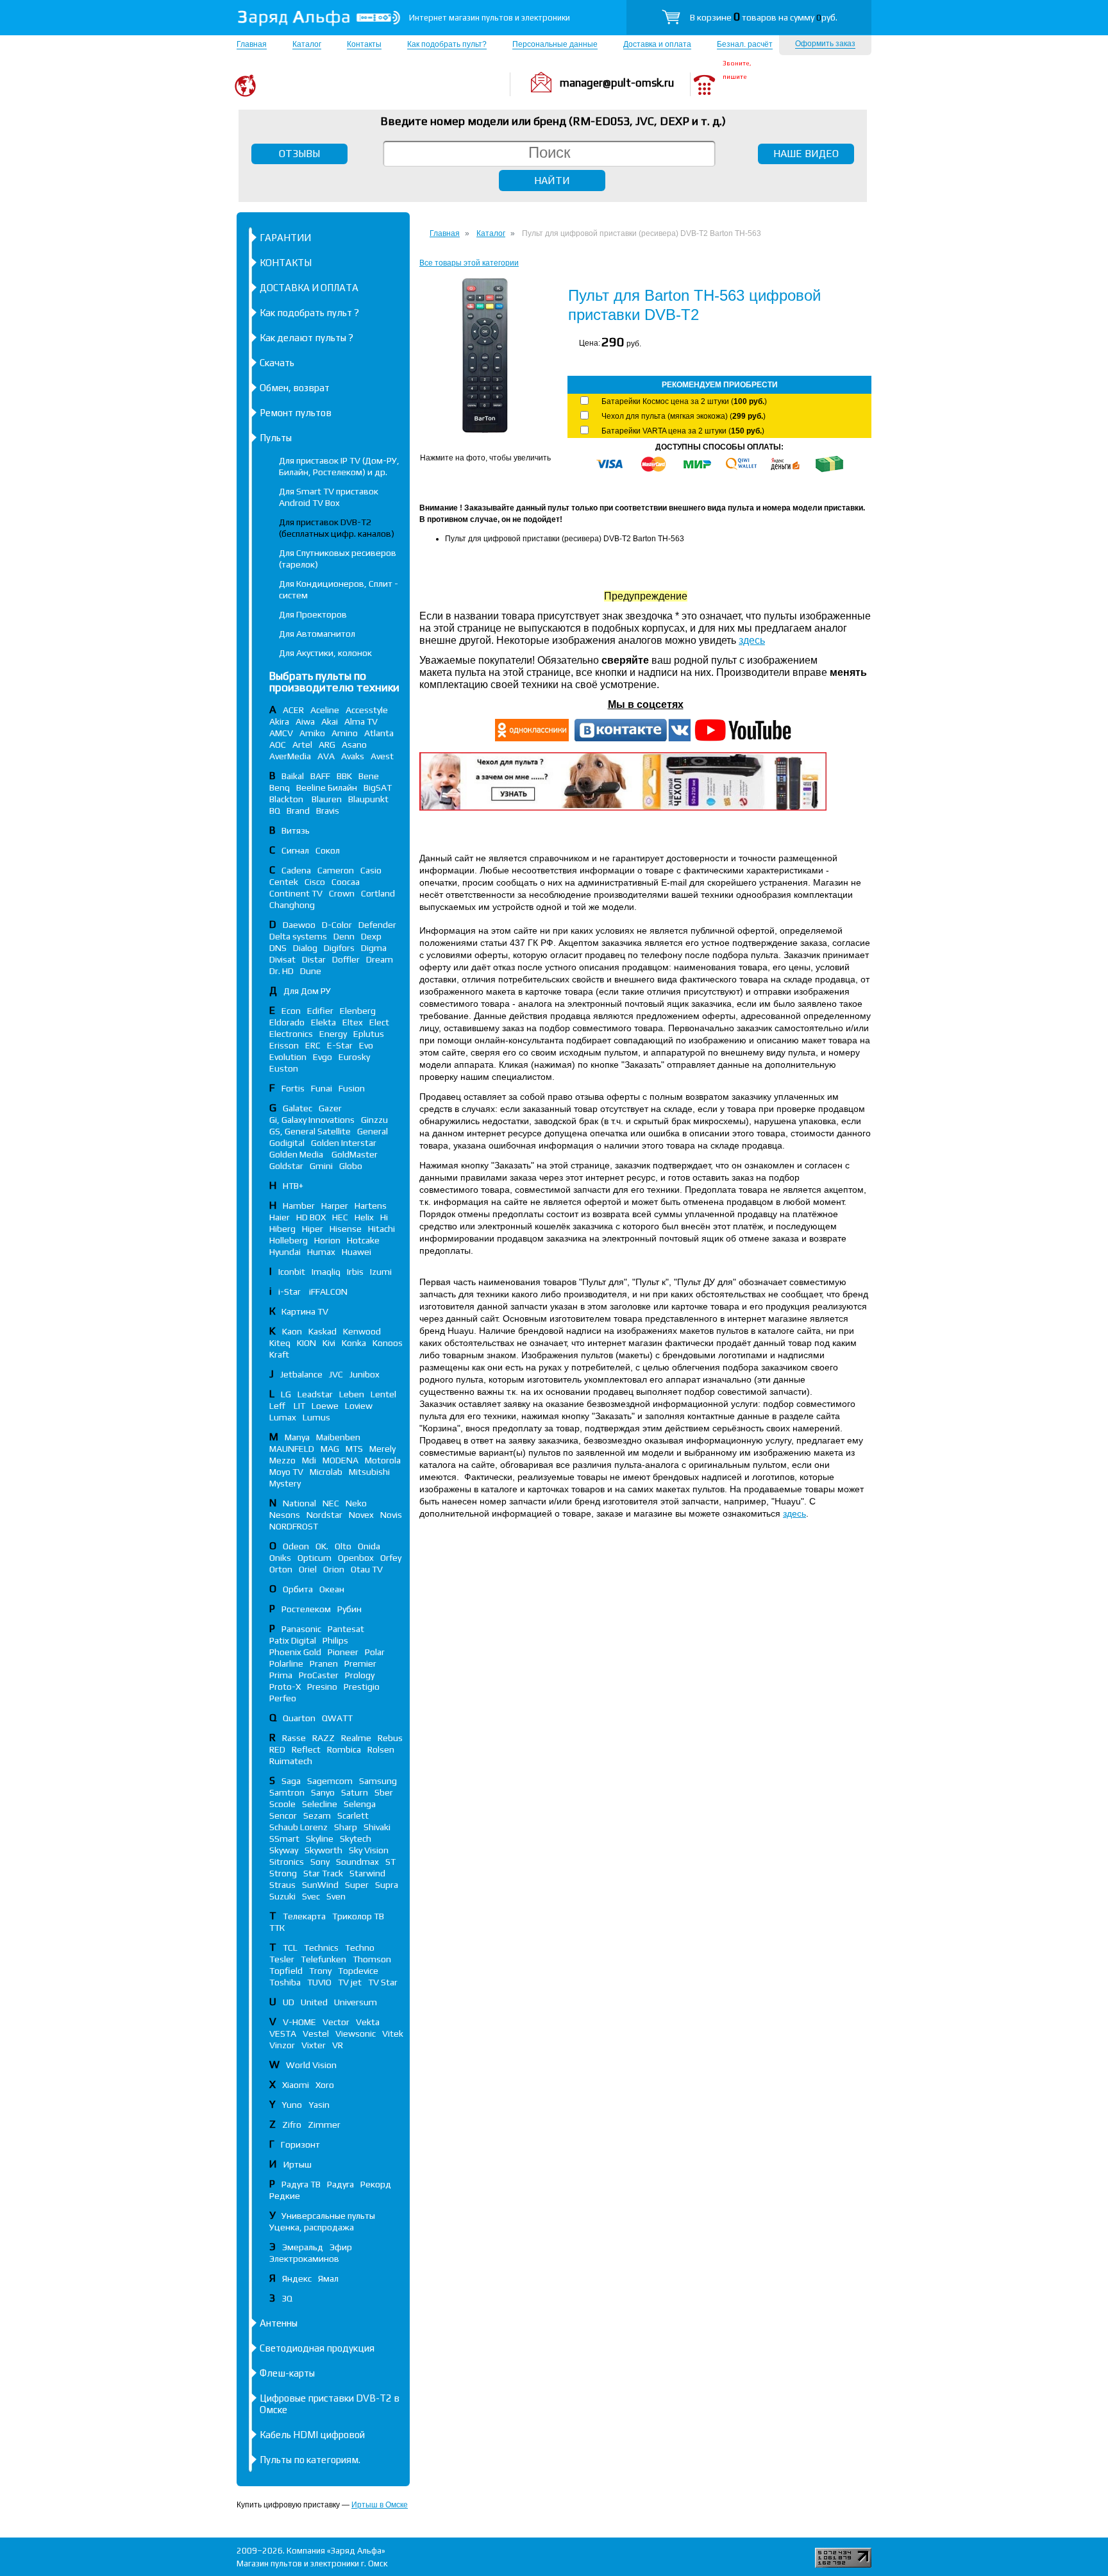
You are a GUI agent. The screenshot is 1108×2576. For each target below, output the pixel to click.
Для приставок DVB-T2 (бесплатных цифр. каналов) (337, 528)
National (299, 1503)
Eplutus (369, 1034)
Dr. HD (281, 971)
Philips (335, 1640)
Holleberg (289, 1240)
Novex (361, 1515)
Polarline (286, 1663)
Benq (280, 787)
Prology (360, 1675)
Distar (314, 959)
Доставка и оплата (657, 44)
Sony (320, 1862)
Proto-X (285, 1687)
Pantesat (346, 1629)
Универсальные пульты (328, 2216)
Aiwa (305, 721)
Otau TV (367, 1569)
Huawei (357, 1252)
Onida (369, 1546)
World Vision (311, 2065)
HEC (340, 1217)
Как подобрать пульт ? (309, 313)
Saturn (355, 1792)
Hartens (371, 1206)
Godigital (287, 1143)
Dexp (371, 936)
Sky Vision (369, 1850)
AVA (326, 756)
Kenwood (362, 1331)
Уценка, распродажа (312, 2227)
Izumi (381, 1272)
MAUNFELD (292, 1449)
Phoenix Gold (295, 1652)
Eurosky (354, 1057)
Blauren (327, 799)
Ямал (328, 2278)
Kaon (292, 1331)
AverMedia (290, 756)
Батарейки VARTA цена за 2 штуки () (683, 431)
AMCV (281, 733)
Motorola (383, 1460)
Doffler (346, 959)
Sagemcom (330, 1781)
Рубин (349, 1609)
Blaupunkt (368, 799)
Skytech (356, 1839)
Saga (291, 1781)
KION (306, 1343)
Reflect (306, 1749)
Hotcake (363, 1240)
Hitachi (382, 1229)
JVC (336, 1374)
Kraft (279, 1354)
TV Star (383, 1982)
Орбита (298, 1589)
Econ (291, 1011)
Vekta (368, 2022)
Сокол (328, 850)
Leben (352, 1394)
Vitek (393, 2033)
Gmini (321, 1166)
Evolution (288, 1057)
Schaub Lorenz (298, 1827)
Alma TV (361, 721)
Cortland (378, 893)
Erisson (284, 1045)
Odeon (296, 1546)
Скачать (277, 363)
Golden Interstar (344, 1143)
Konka (354, 1343)
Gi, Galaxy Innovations (312, 1120)
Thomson (372, 1959)
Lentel (383, 1394)
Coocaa (346, 882)
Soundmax (357, 1862)
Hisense (346, 1229)
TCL (290, 1948)
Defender (377, 925)
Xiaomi (296, 2085)
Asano (354, 745)
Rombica (344, 1749)
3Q (287, 2298)
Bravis (328, 811)
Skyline (320, 1839)
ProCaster (319, 1675)
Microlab (326, 1472)
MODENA (340, 1460)
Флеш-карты (287, 2373)
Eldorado (287, 1022)
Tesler (282, 1959)
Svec (311, 1896)
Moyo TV (286, 1472)
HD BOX (311, 1217)
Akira (279, 721)
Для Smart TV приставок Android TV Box (329, 497)
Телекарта (304, 1916)
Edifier (320, 1011)
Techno (360, 1948)
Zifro (292, 2125)
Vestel (316, 2033)
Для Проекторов (313, 614)
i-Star (290, 1292)
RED (277, 1749)
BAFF (320, 776)
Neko (356, 1503)
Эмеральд (303, 2247)
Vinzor (282, 2045)
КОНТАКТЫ (286, 263)
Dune (311, 971)
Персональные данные (555, 44)
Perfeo (283, 1698)
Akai (330, 721)
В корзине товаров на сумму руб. (764, 17)
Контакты (364, 44)
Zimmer (324, 2125)
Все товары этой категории (469, 263)
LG (286, 1394)
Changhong (292, 905)
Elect (379, 1022)
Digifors (339, 948)
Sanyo (323, 1792)
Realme (356, 1738)
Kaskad (323, 1331)
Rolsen (381, 1749)
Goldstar (286, 1166)
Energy (333, 1034)
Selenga (360, 1804)
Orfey (391, 1558)
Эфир (341, 2247)
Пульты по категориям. (310, 2460)
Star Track (323, 1873)
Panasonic (301, 1629)
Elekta (323, 1022)
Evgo (323, 1057)
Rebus (390, 1738)
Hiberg (282, 1229)
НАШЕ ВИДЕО (806, 154)
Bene (369, 776)
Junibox (365, 1374)
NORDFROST (294, 1526)
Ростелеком (306, 1609)
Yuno (292, 2105)
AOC (278, 745)
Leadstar (315, 1394)
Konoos (388, 1343)
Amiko (312, 733)
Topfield (286, 1971)
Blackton (287, 799)
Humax (321, 1252)
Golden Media (297, 1154)
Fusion (352, 1088)
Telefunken (323, 1959)
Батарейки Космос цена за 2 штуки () (684, 401)
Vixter (314, 2045)
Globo (351, 1166)
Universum (356, 2002)
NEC (331, 1503)
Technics (321, 1948)
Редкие (285, 2196)
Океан (332, 1589)
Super (357, 1885)
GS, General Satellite (310, 1131)
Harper (335, 1206)
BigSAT (378, 787)
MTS (354, 1449)
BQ (275, 811)
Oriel (308, 1569)
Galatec (298, 1108)
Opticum (315, 1558)
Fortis (293, 1088)
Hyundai (285, 1252)
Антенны (279, 2323)
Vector (336, 2022)
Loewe (325, 1406)
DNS (278, 948)
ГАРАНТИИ (285, 238)
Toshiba (285, 1982)
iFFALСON (328, 1292)
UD (289, 2002)
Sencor (283, 1815)
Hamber (299, 1206)
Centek (284, 882)
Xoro (325, 2085)
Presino (322, 1687)
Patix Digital (293, 1640)
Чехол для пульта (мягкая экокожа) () (684, 416)
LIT (299, 1406)
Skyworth (323, 1850)
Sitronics (287, 1862)
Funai (322, 1088)
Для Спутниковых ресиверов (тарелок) (338, 559)
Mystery (285, 1483)
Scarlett (353, 1815)
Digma (374, 948)
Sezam (317, 1815)
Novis (391, 1515)
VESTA (283, 2033)
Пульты (276, 438)
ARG (327, 745)
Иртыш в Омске (380, 2505)
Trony (320, 1971)
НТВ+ (293, 1186)
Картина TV (306, 1311)
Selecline (320, 1804)
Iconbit (292, 1272)
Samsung (378, 1781)
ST (390, 1862)
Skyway (284, 1850)
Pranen (324, 1663)
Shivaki (377, 1827)
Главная (252, 44)
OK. (322, 1546)
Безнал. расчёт (745, 44)
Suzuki (282, 1896)
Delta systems (298, 936)
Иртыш (298, 2164)
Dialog (305, 948)
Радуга (340, 2184)
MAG (330, 1449)
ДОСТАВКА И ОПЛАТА (309, 288)
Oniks (280, 1558)
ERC (313, 1045)
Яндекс (297, 2278)
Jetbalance (301, 1374)
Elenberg (358, 1011)
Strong (283, 1873)
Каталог (307, 44)
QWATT (337, 1718)
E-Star (340, 1045)
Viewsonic (356, 2033)
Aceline (325, 710)
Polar (375, 1652)
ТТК (277, 1928)
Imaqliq (326, 1272)
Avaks (353, 756)
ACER (293, 710)
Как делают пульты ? (306, 338)
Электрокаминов (304, 2259)
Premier (360, 1663)
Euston (284, 1068)
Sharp (346, 1827)
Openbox (356, 1558)
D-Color (337, 925)
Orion (334, 1569)
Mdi (309, 1460)
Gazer (330, 1108)
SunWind (320, 1885)
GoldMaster (355, 1154)
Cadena (296, 870)
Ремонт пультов (296, 413)
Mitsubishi (369, 1472)
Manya (297, 1437)
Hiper (313, 1229)
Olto (343, 1546)
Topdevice (358, 1971)
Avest (382, 756)
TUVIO (319, 1982)
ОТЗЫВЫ (299, 154)
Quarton (299, 1718)
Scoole (282, 1804)
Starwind (367, 1873)
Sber (384, 1792)
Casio (371, 870)
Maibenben (338, 1437)
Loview (359, 1406)
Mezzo (282, 1460)
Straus (282, 1885)
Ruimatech (291, 1761)
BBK (344, 776)
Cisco (315, 882)
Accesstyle (367, 710)
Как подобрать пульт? (447, 44)
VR (338, 2045)
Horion (327, 1240)
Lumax (283, 1417)
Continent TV (296, 893)
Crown (342, 893)
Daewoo (299, 925)
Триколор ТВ (358, 1916)
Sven (336, 1896)
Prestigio (362, 1687)
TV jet (350, 1982)
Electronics (291, 1034)
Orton (281, 1569)
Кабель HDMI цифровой (312, 2435)
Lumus (316, 1417)
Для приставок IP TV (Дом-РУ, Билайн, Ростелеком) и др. (339, 466)
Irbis (355, 1272)
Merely (382, 1449)
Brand (298, 811)
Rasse (294, 1738)
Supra (387, 1885)
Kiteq (280, 1343)
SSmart (284, 1839)
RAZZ (323, 1738)
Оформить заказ (825, 44)
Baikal (293, 776)
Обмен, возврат (295, 388)
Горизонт (300, 2144)
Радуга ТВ (301, 2184)
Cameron (336, 870)
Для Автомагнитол (317, 634)
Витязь (296, 830)
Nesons (285, 1515)
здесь (752, 640)
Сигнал (295, 850)
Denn (344, 936)
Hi (384, 1217)
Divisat (282, 959)
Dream (380, 959)
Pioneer (343, 1652)
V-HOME (299, 2022)
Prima (281, 1675)
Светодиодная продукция (317, 2348)
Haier (280, 1217)
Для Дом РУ (307, 991)
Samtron (287, 1792)
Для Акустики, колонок (325, 653)
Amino (345, 733)
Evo (366, 1045)
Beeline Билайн (327, 787)
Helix (364, 1217)
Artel (302, 745)
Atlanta (379, 733)
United (314, 2002)
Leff (278, 1406)
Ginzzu (374, 1120)
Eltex (353, 1022)
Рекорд (376, 2184)
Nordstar (324, 1515)
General (373, 1131)
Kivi (329, 1343)
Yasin (319, 2105)
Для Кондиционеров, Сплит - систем (339, 589)
